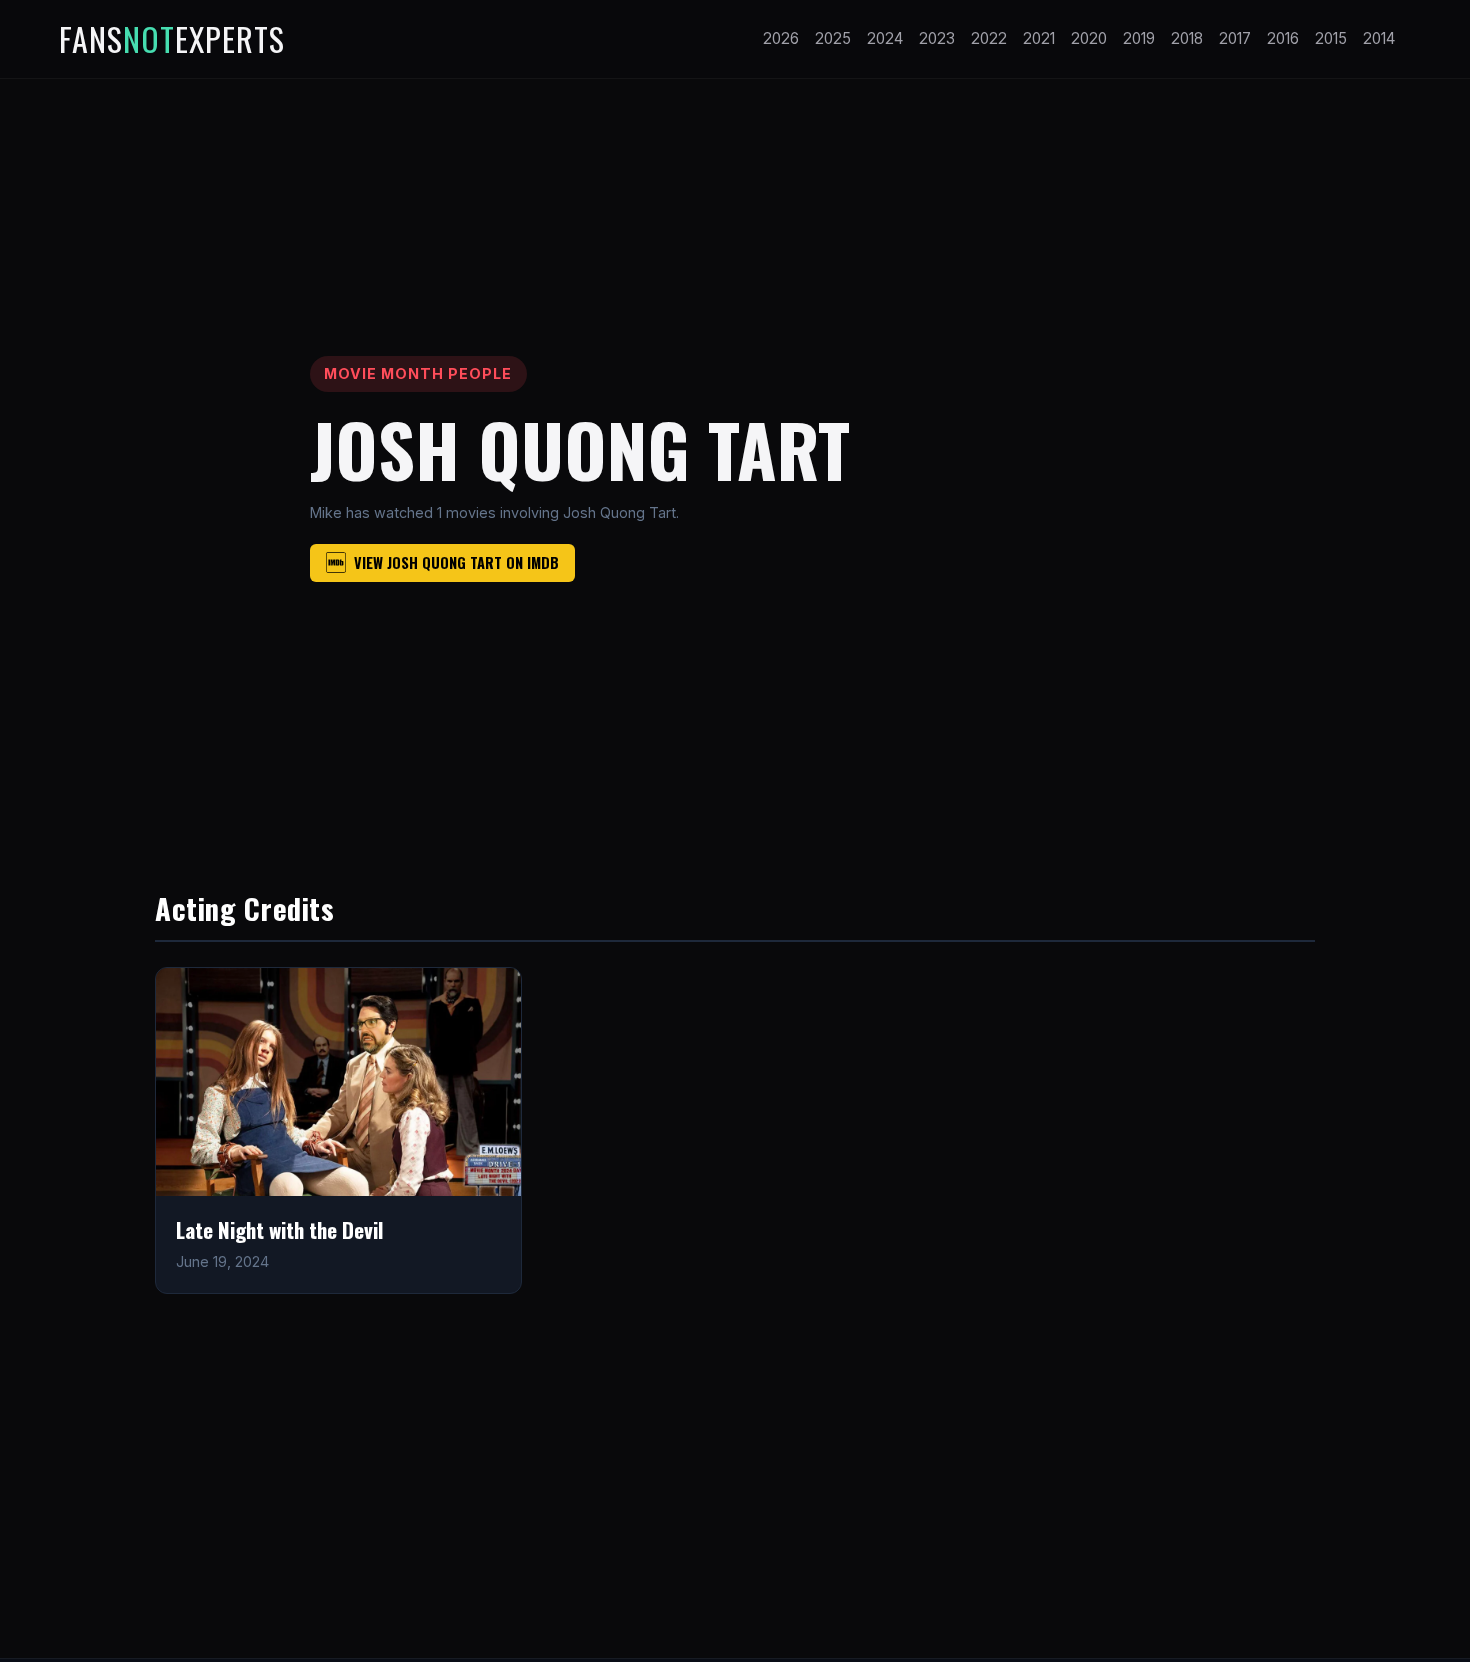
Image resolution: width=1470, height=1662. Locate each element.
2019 (1139, 38)
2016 (1283, 38)
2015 (1331, 38)
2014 (1379, 38)
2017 (1235, 38)
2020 (1089, 38)
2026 (781, 38)
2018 (1187, 38)
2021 (1039, 38)
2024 (885, 38)
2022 (989, 38)
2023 (937, 38)
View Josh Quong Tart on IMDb (456, 562)
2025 (833, 38)
